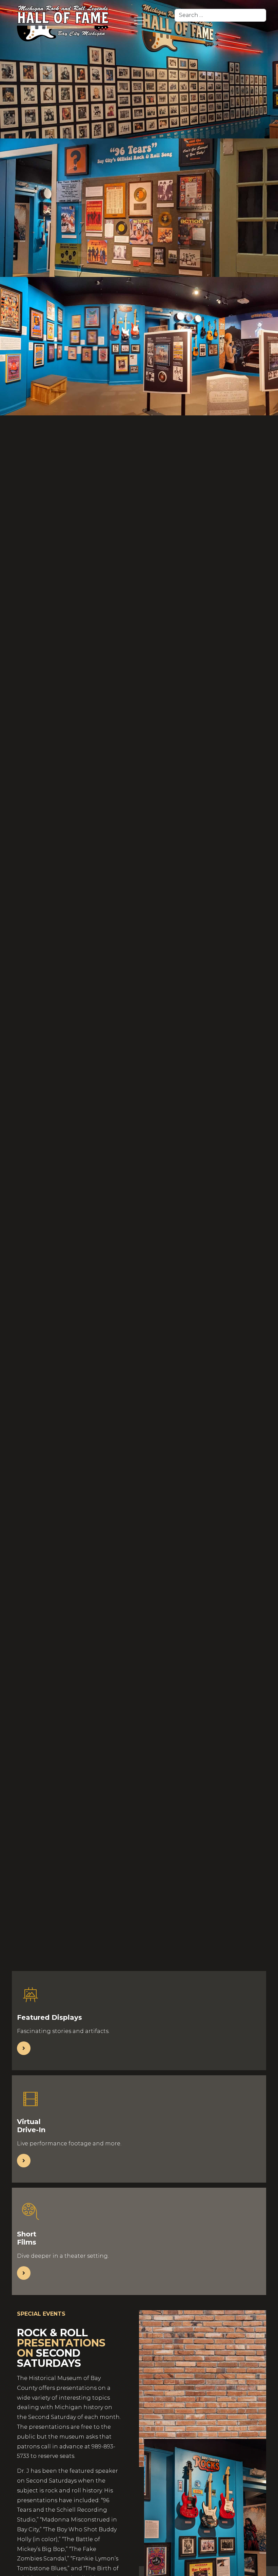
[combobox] (220, 15)
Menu (139, 21)
